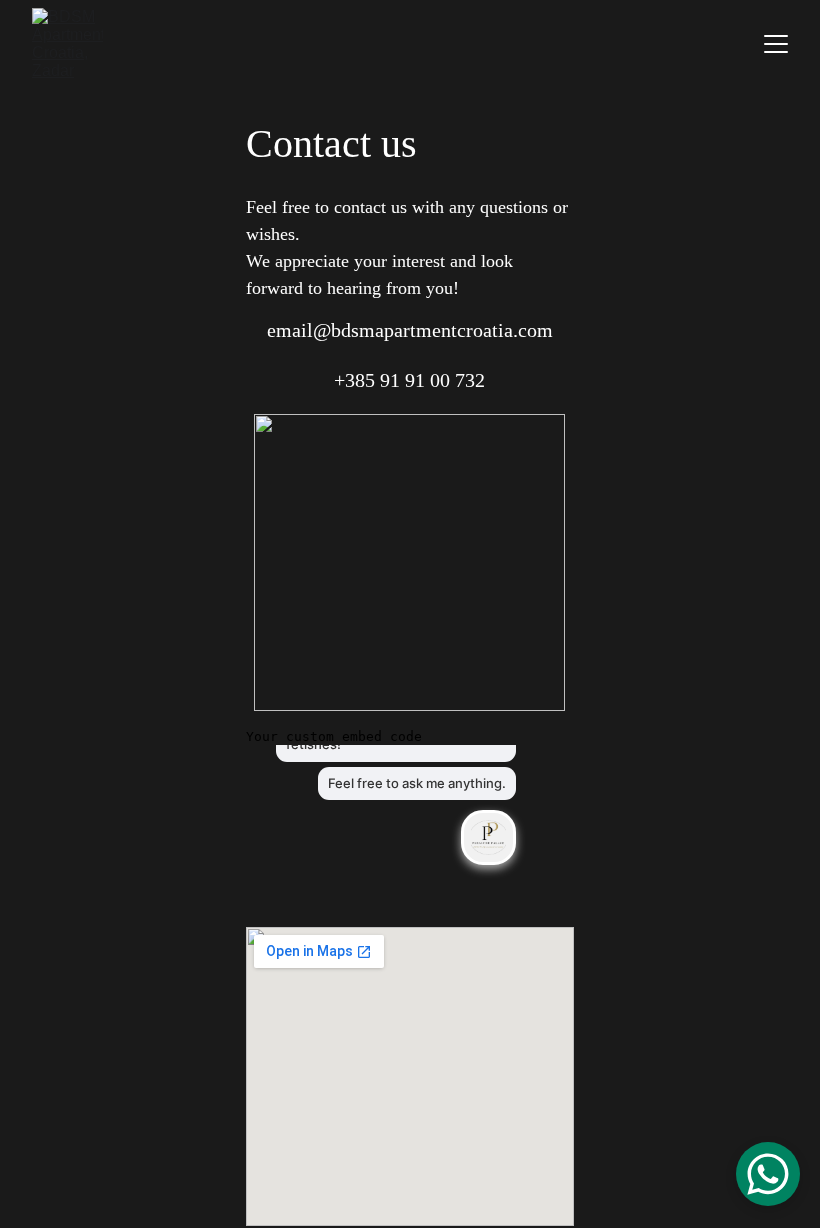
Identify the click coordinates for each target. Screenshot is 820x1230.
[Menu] (776, 44)
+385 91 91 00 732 (409, 380)
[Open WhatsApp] (768, 1174)
